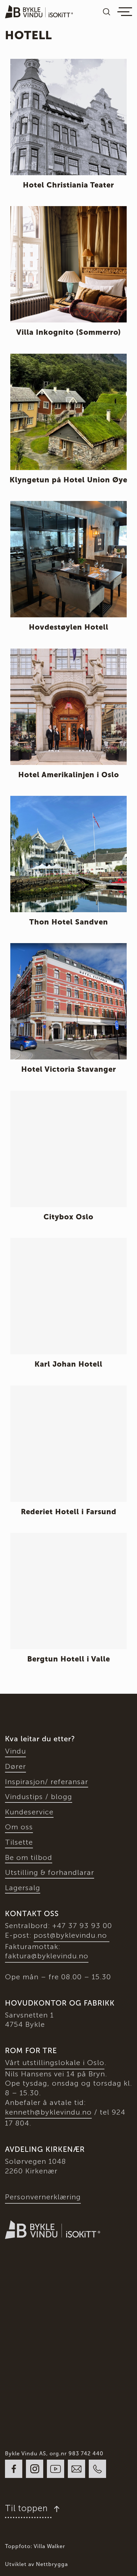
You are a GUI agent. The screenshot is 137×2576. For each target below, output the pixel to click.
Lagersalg (23, 1888)
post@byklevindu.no (71, 1935)
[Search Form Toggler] (107, 12)
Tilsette (19, 1842)
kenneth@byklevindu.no (48, 2112)
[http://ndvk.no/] (21, 2342)
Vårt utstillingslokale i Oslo (55, 2063)
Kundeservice (29, 1812)
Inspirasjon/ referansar (47, 1782)
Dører (15, 1766)
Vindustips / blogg (39, 1797)
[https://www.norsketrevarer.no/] (77, 2281)
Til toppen (28, 2508)
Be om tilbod (29, 1857)
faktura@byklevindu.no (47, 1956)
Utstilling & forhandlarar (50, 1872)
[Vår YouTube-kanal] (56, 2469)
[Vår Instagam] (35, 2469)
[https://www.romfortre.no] (18, 2281)
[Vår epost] (76, 2469)
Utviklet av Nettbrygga (36, 2564)
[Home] (39, 12)
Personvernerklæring (43, 2197)
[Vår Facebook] (14, 2469)
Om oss (19, 1827)
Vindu (15, 1751)
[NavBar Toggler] (125, 12)
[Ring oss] (97, 2469)
